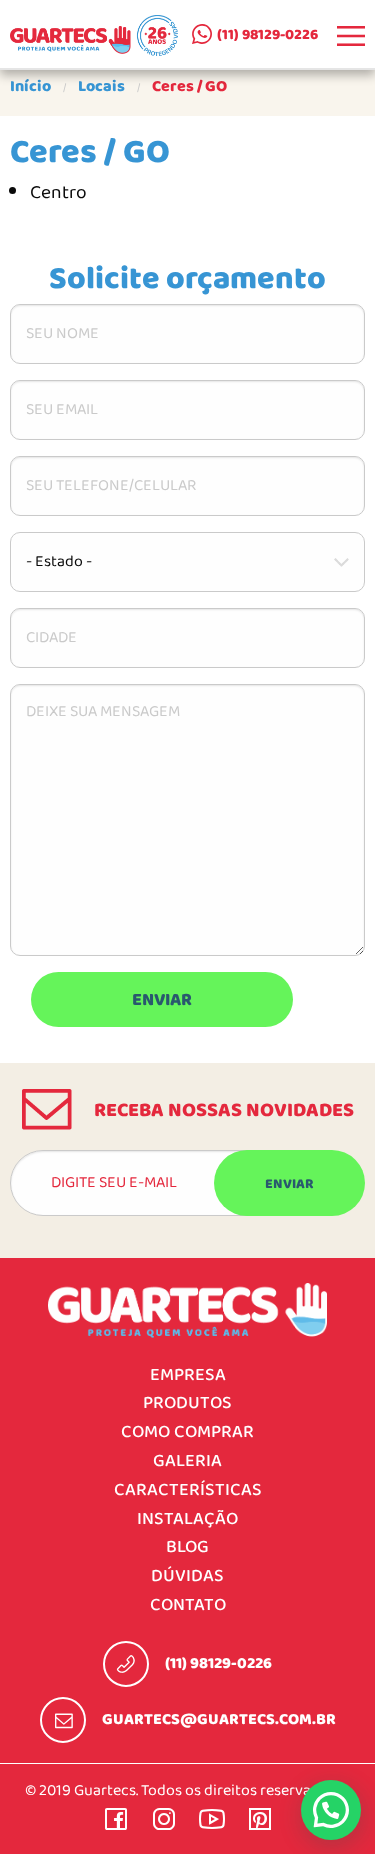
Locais (101, 87)
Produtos (187, 1403)
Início (30, 87)
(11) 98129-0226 (267, 35)
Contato (188, 1605)
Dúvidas (187, 1576)
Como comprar (187, 1432)
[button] (331, 1810)
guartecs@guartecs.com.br (219, 1720)
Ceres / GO (189, 87)
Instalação (187, 1519)
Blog (187, 1547)
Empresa (188, 1375)
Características (188, 1490)
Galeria (187, 1461)
